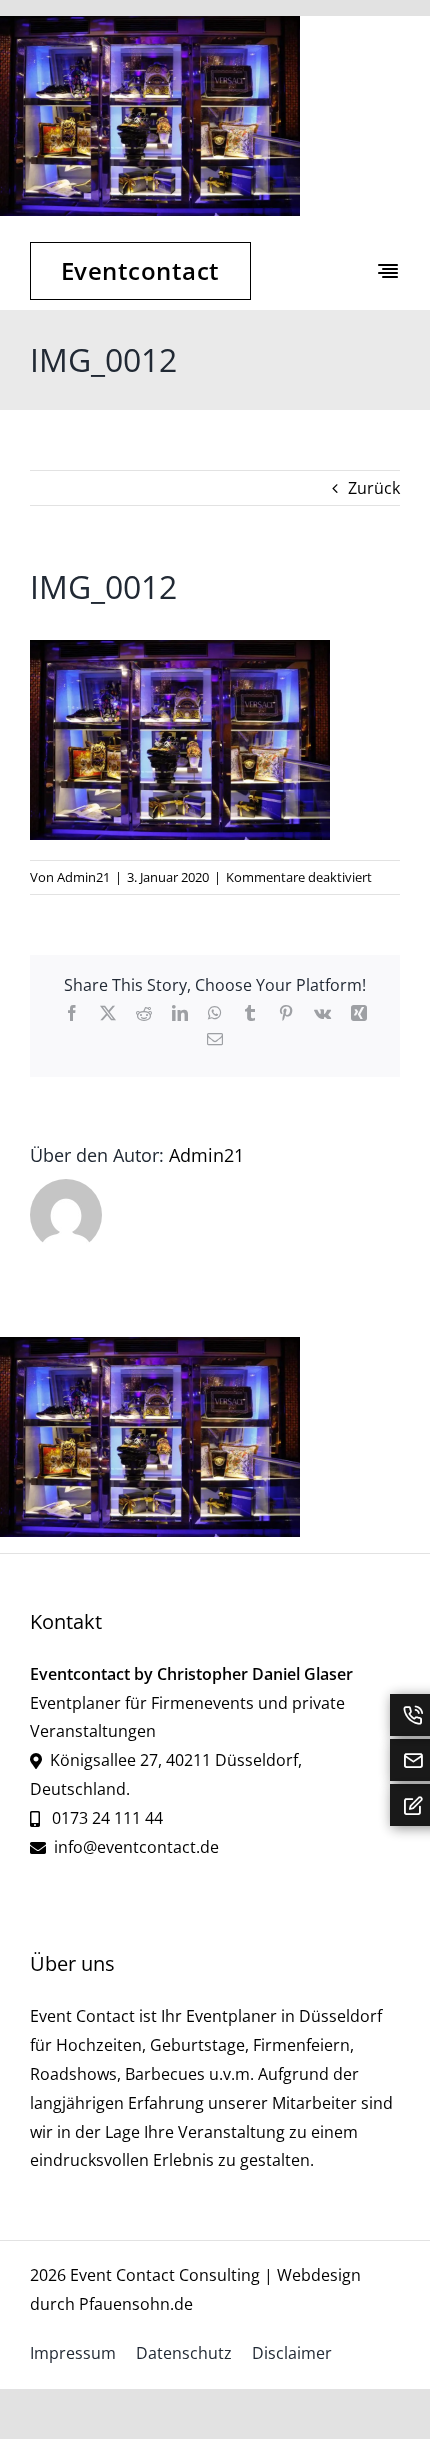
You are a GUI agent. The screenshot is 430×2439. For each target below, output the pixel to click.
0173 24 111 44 (105, 1818)
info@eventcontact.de (136, 1847)
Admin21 (83, 877)
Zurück (374, 488)
